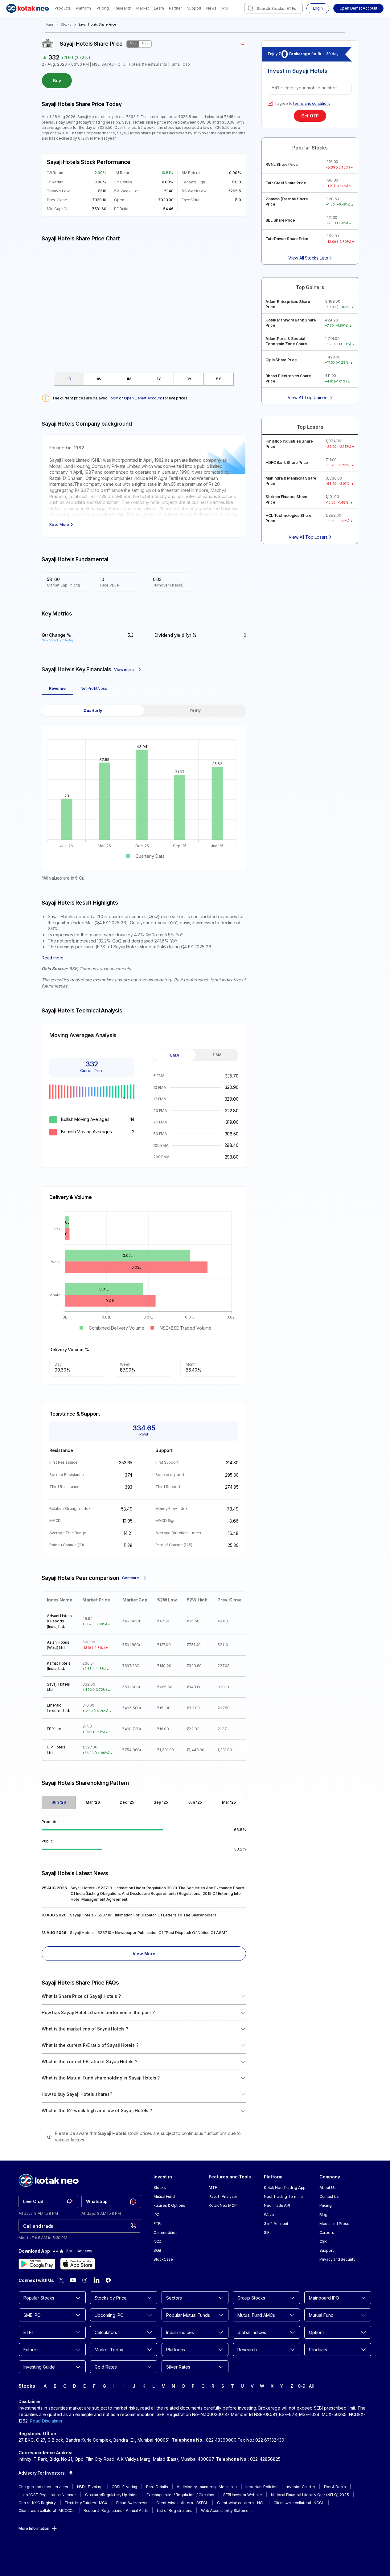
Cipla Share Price (281, 360)
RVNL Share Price (282, 164)
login (114, 398)
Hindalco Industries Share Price (289, 444)
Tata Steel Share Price (286, 183)
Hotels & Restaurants (148, 64)
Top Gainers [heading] (310, 287)
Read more (53, 958)
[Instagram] (85, 2280)
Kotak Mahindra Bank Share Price (291, 323)
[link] (48, 2202)
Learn (159, 8)
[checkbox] (270, 103)
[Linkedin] (96, 2280)
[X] (61, 2280)
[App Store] (78, 2264)
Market (143, 8)
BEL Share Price (280, 220)
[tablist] (144, 379)
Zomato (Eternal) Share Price (287, 202)
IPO (224, 8)
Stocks (66, 25)
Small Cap (181, 64)
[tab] (69, 379)
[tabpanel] (144, 793)
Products (63, 8)
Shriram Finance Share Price (286, 499)
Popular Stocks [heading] (310, 148)
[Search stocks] (251, 8)
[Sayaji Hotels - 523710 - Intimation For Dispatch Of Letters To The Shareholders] (144, 1916)
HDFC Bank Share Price (287, 462)
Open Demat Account (143, 398)
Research (123, 8)
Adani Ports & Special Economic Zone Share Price (286, 341)
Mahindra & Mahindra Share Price (291, 481)
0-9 (302, 2386)
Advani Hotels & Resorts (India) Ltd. (59, 1621)
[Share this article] (243, 44)
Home (49, 25)
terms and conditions (312, 103)
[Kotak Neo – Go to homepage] (28, 8)
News (211, 8)
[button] (358, 8)
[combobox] (273, 8)
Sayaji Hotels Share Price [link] (97, 25)
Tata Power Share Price (287, 239)
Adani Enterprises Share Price (288, 304)
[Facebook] (108, 2280)
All (311, 2386)
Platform (83, 8)
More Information (34, 2528)
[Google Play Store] (37, 2264)
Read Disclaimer (46, 2421)
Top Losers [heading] (310, 427)
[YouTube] (73, 2280)
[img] (144, 304)
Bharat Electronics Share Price (288, 378)
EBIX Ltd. (54, 1729)
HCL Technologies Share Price (288, 518)
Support (194, 8)
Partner (176, 8)
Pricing (103, 8)
